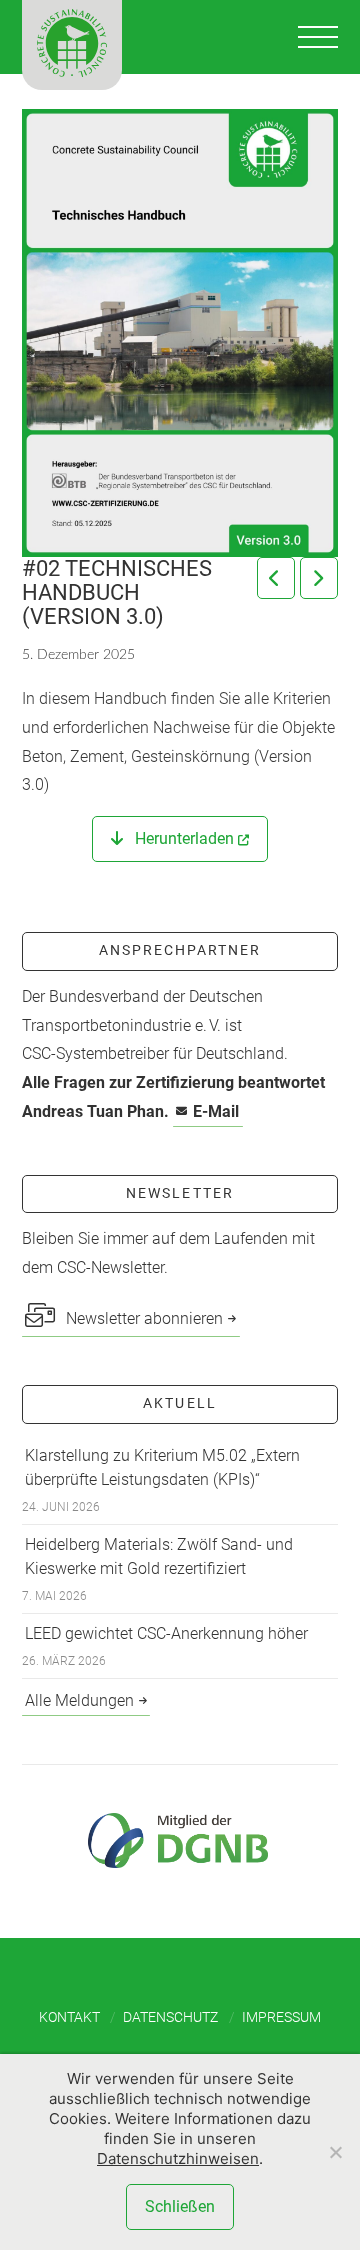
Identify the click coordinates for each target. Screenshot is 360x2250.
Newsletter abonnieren (142, 1318)
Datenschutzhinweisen (178, 2158)
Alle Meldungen (79, 1700)
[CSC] (72, 45)
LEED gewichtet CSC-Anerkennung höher (166, 1633)
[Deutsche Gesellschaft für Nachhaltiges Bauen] (180, 1841)
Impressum (281, 2017)
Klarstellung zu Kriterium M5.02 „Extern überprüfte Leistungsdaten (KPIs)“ (162, 1467)
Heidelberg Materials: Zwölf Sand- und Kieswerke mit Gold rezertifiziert (159, 1556)
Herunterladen (182, 838)
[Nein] (335, 2152)
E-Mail (216, 1111)
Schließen (180, 2206)
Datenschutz (170, 2017)
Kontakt (69, 2017)
